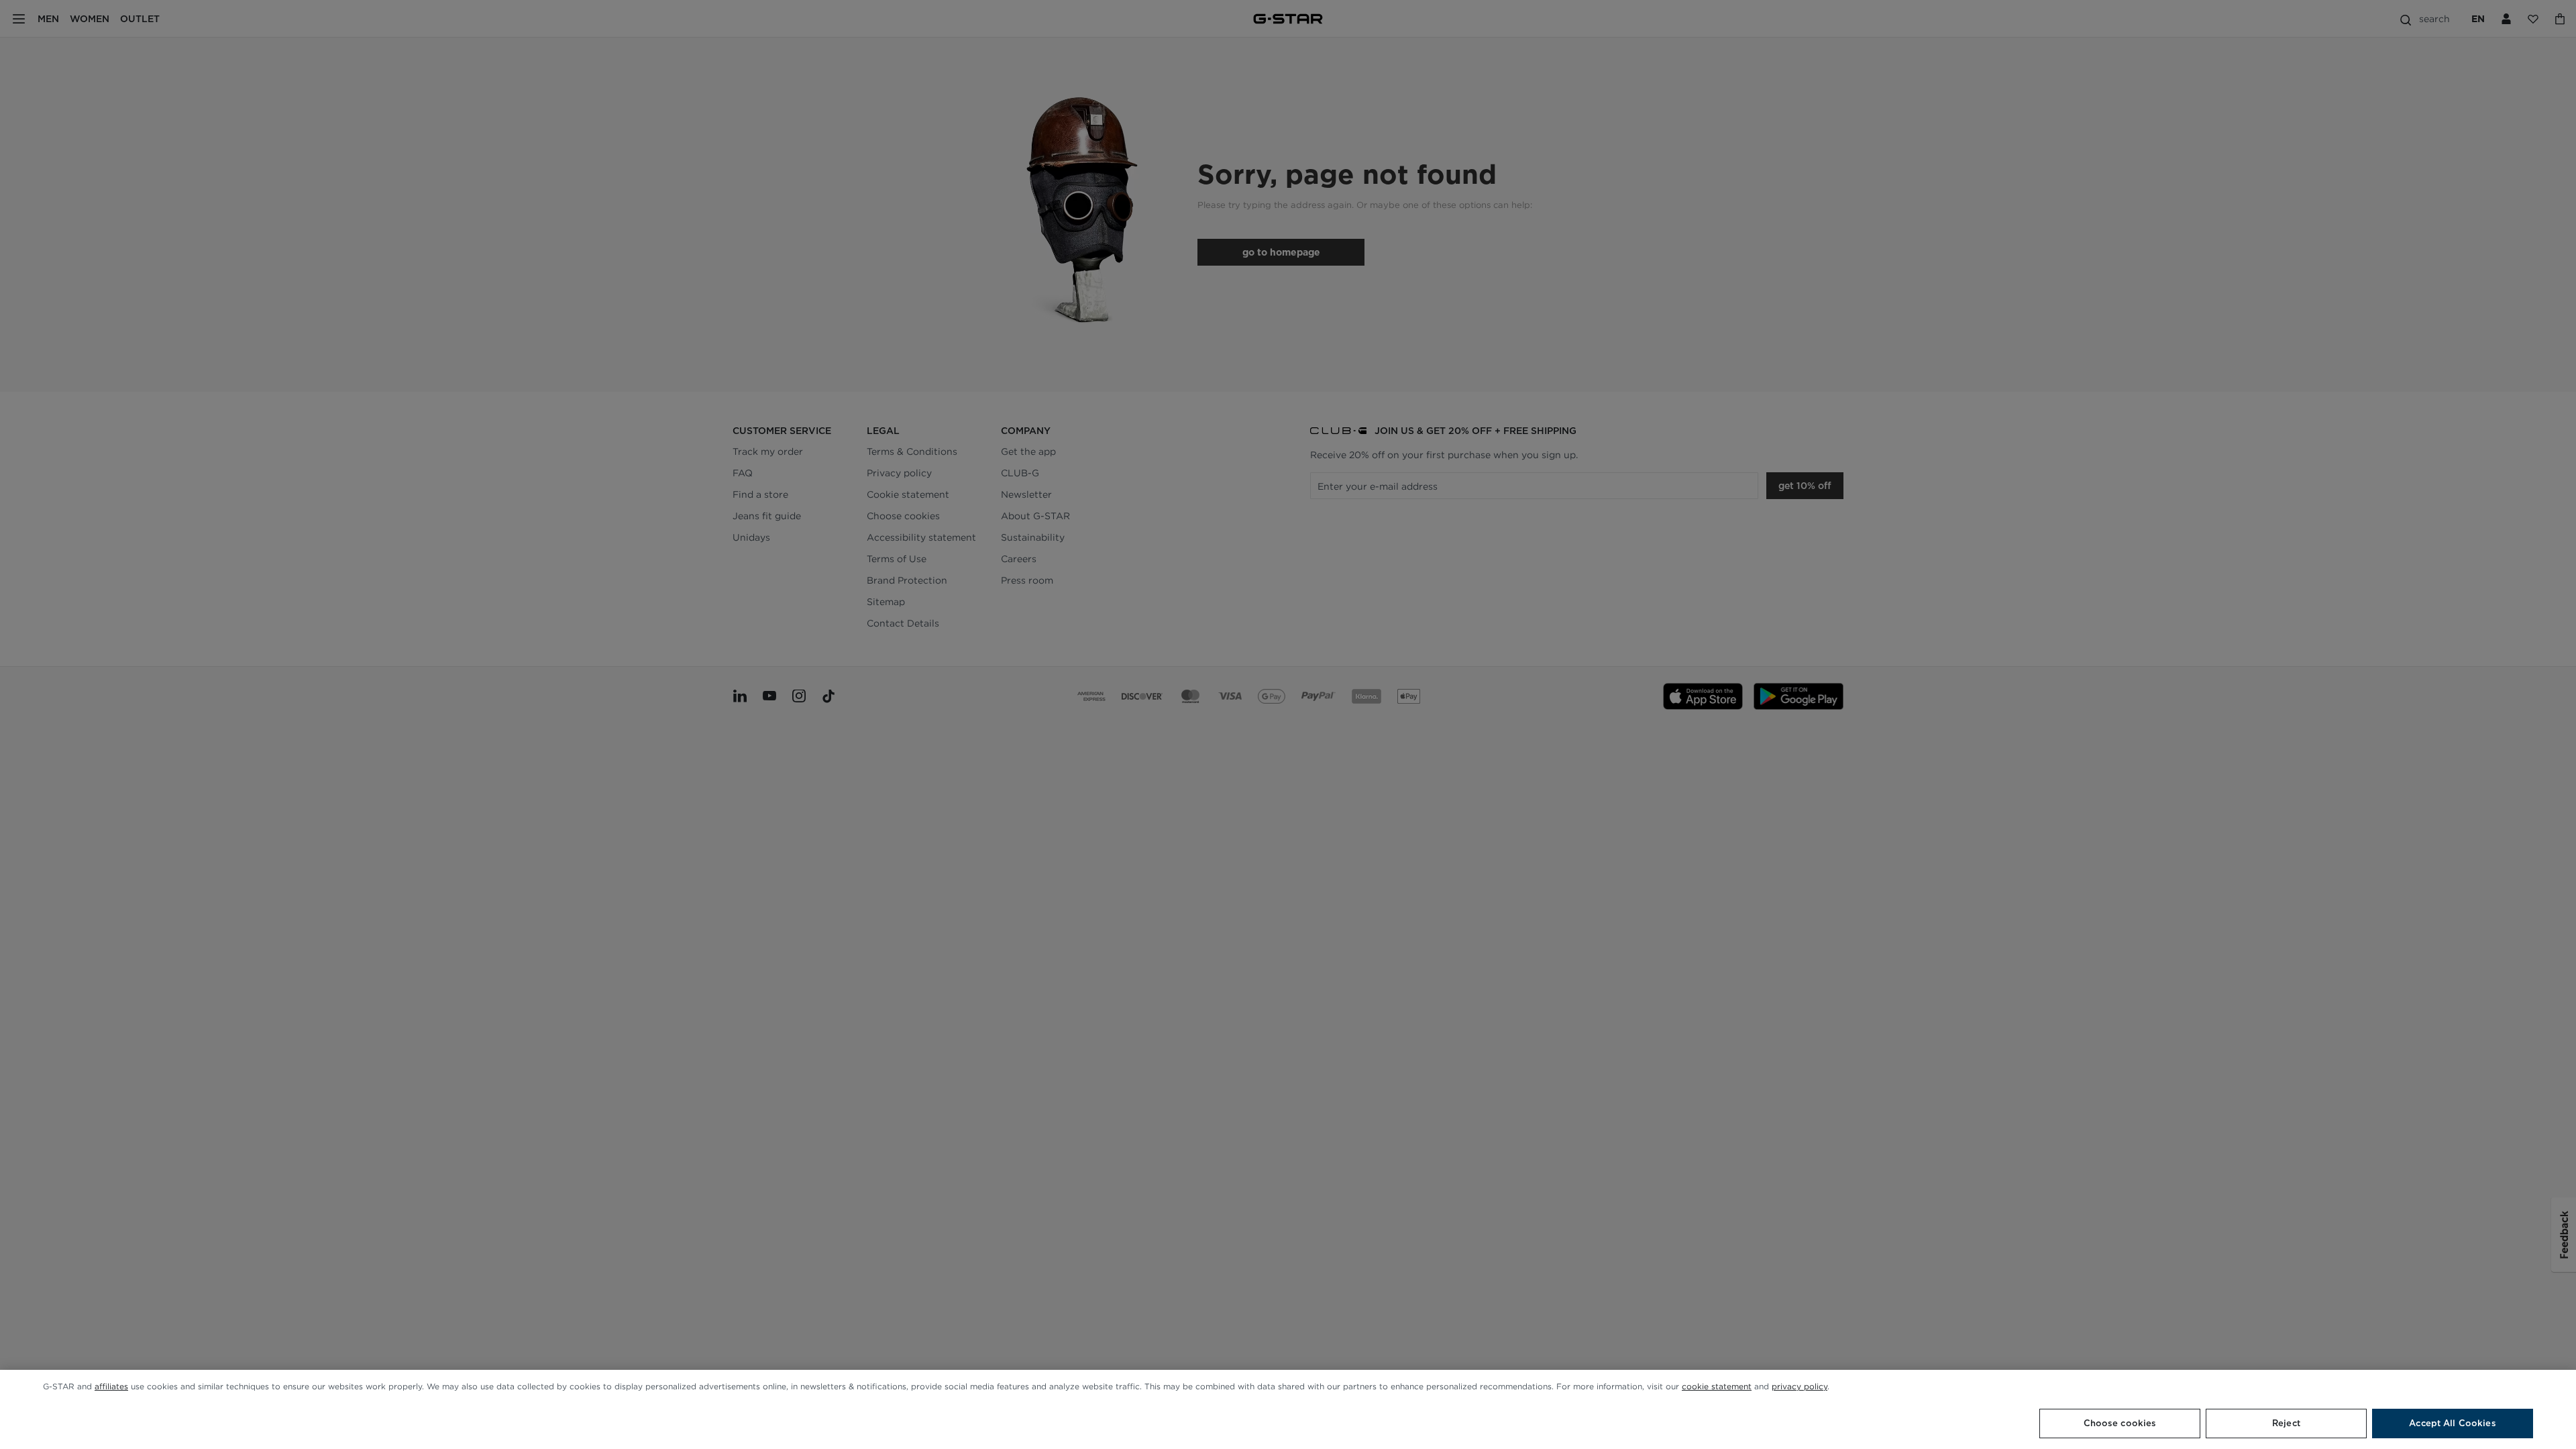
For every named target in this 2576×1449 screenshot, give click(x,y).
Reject (2286, 1423)
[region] (1288, 1409)
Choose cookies (2120, 1423)
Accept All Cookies (2452, 1423)
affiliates (111, 1386)
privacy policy (1800, 1386)
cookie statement (1717, 1386)
